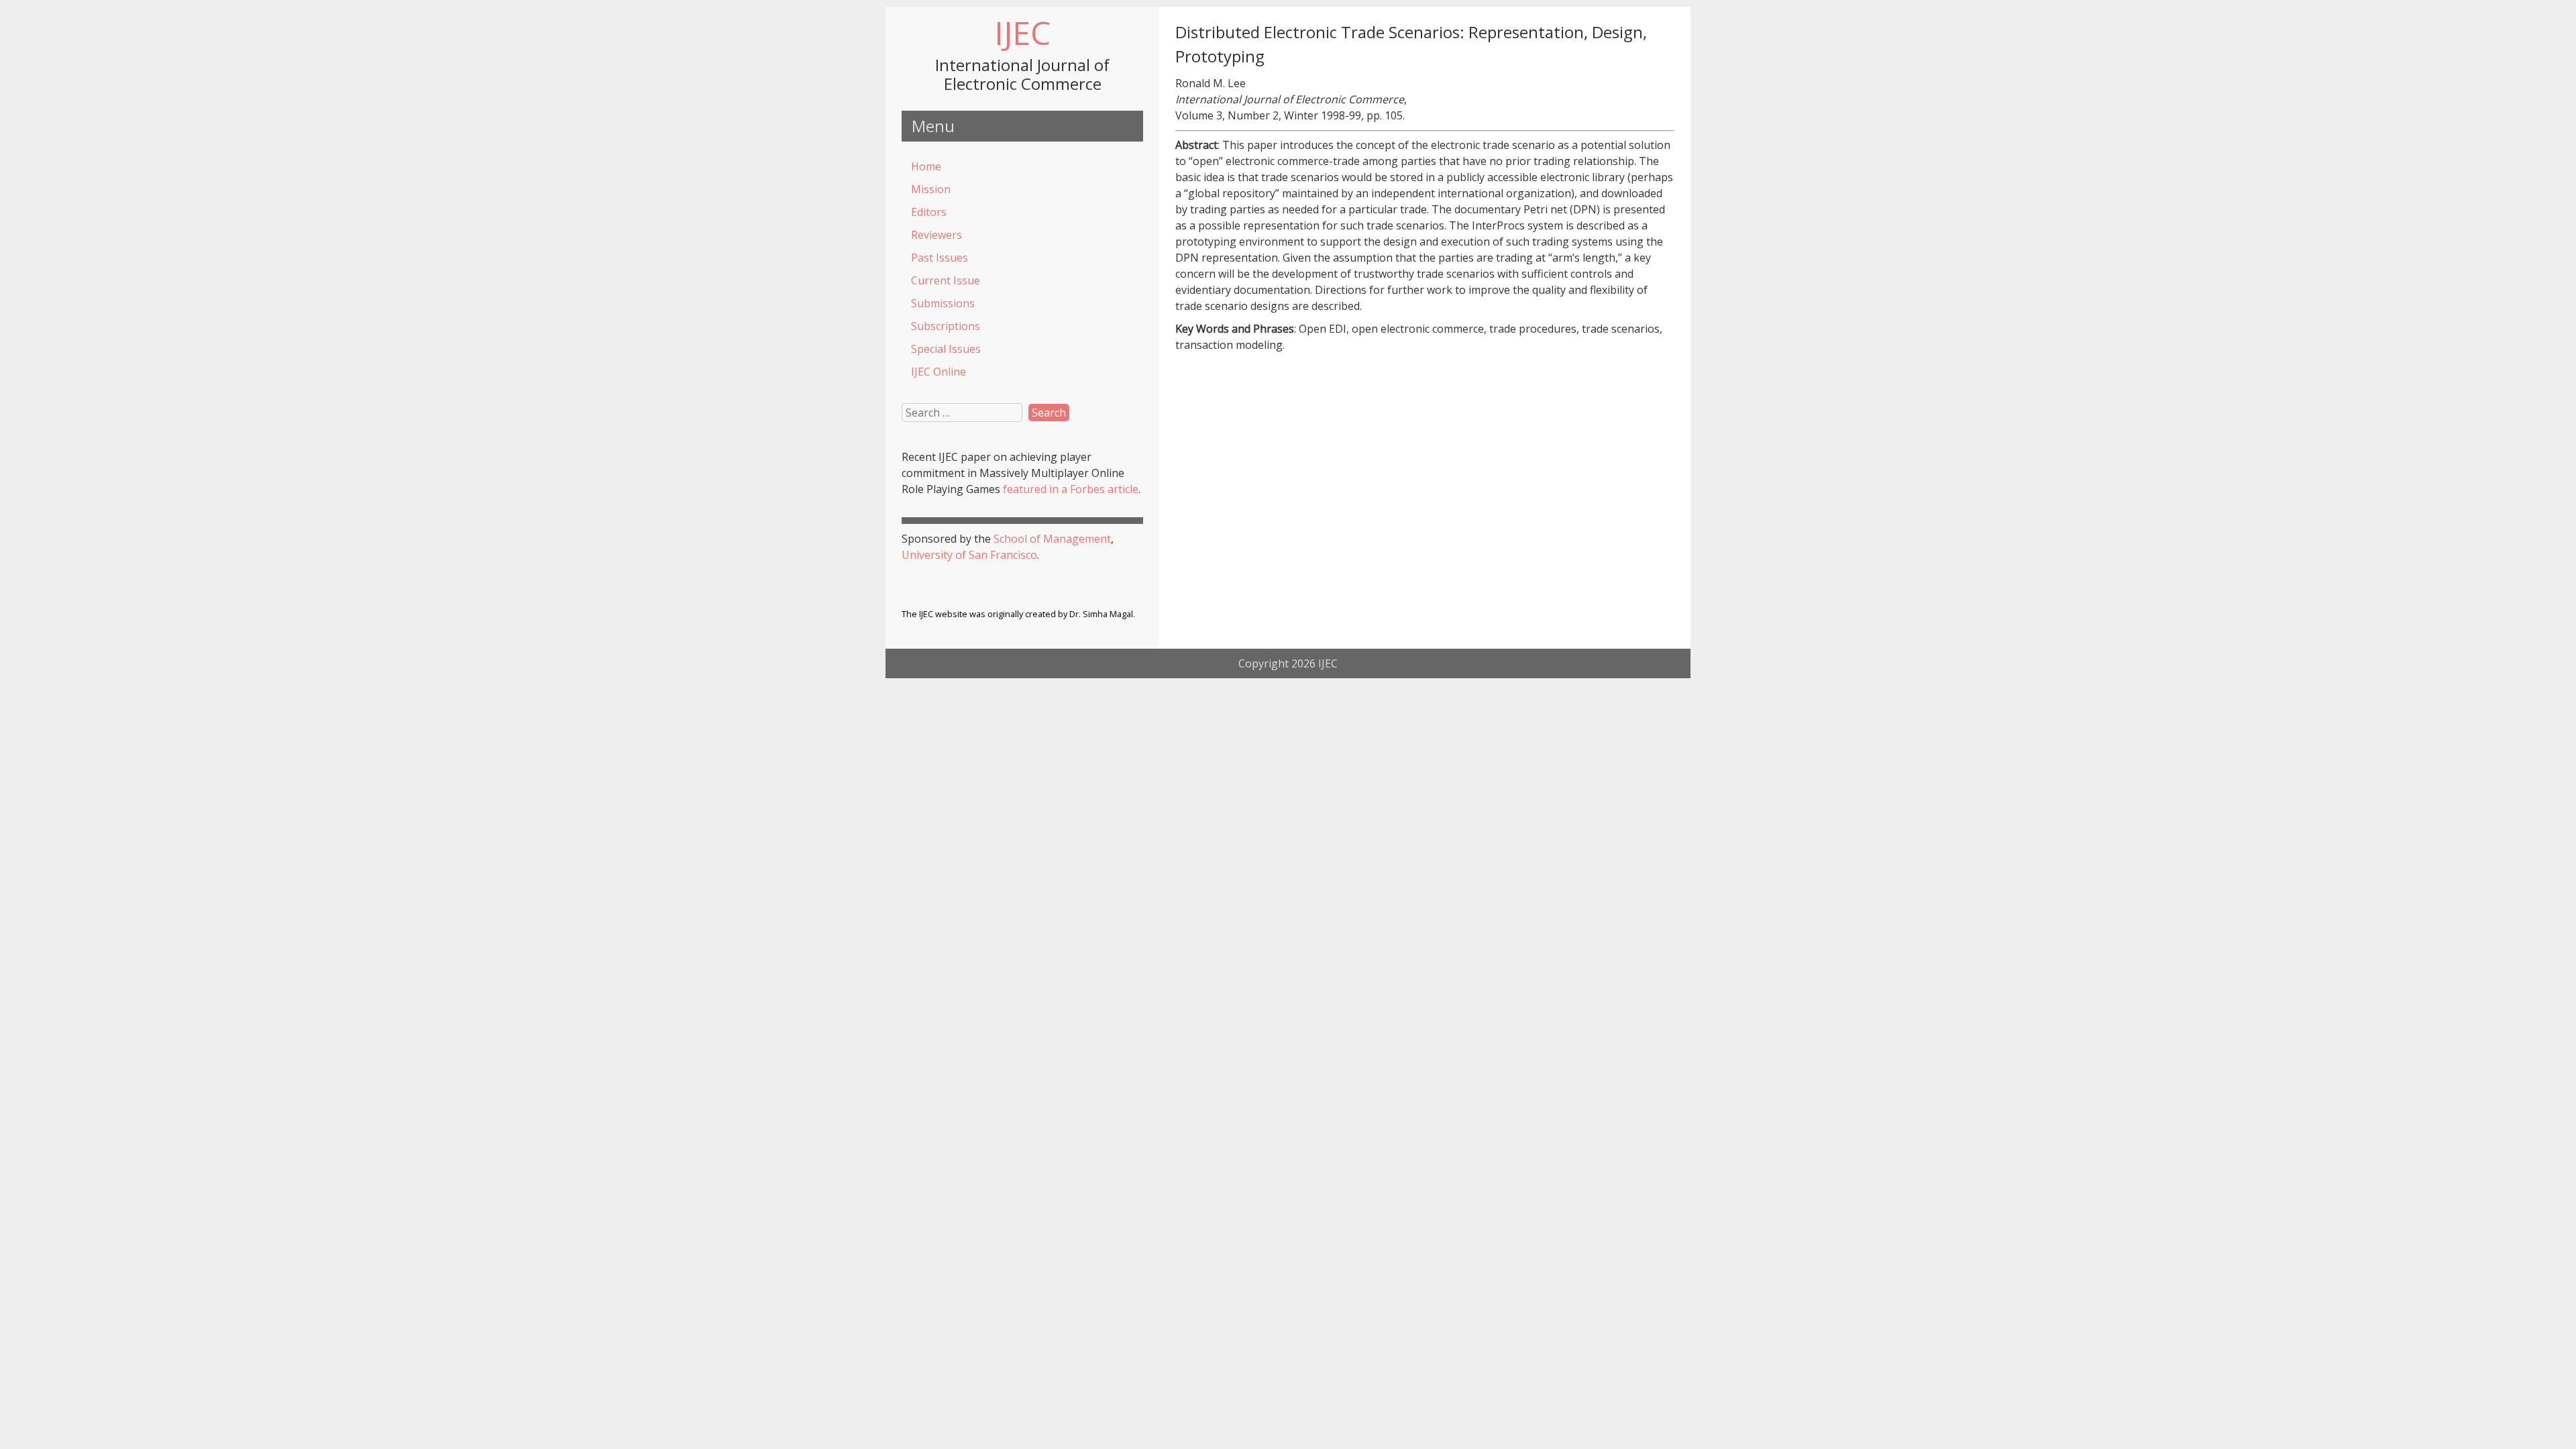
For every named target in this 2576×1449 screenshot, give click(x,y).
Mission (931, 189)
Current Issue (946, 280)
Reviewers (936, 235)
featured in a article (1071, 489)
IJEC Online (938, 372)
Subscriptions (946, 326)
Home (926, 166)
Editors (929, 212)
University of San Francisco (969, 555)
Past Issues (940, 258)
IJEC (1022, 33)
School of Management (1052, 539)
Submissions (943, 303)
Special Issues (946, 349)
